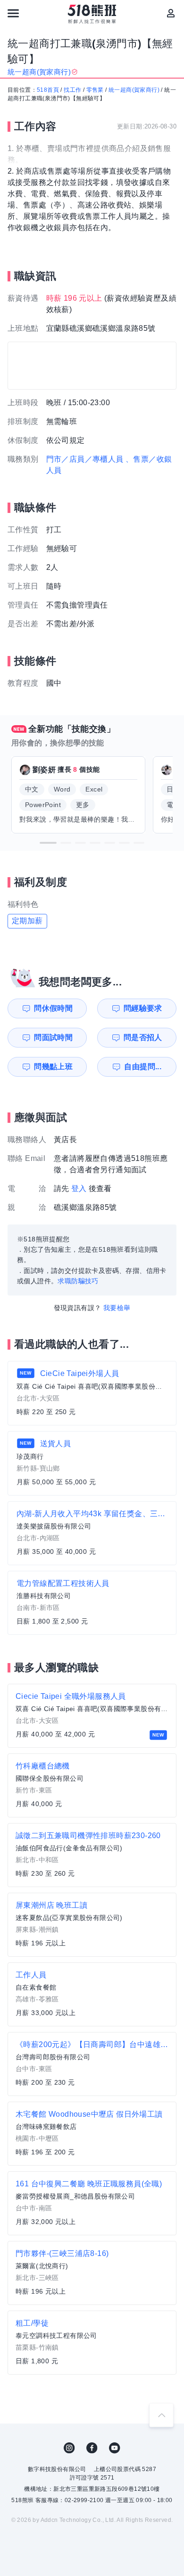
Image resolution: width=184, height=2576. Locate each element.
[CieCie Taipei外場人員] (92, 1393)
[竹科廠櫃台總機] (92, 1785)
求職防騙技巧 (78, 1281)
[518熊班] (92, 14)
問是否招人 (143, 1037)
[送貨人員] (92, 1463)
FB (92, 2448)
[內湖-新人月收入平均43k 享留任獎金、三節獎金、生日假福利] (92, 1533)
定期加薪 (27, 921)
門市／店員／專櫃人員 (85, 459)
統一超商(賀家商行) (134, 90)
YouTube (115, 2448)
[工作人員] (92, 1994)
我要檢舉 (117, 1308)
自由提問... (143, 1067)
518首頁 (48, 90)
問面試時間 (53, 1037)
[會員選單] (171, 13)
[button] (48, 843)
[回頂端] (161, 2415)
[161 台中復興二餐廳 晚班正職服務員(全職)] (92, 2203)
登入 (79, 1188)
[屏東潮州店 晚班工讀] (92, 1925)
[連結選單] (13, 13)
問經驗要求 (143, 1008)
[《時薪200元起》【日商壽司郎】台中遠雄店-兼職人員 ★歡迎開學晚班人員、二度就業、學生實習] (92, 2064)
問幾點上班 (53, 1067)
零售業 (95, 90)
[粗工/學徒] (92, 2343)
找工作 (72, 90)
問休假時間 (53, 1008)
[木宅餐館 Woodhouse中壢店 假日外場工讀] (92, 2134)
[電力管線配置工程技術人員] (92, 1603)
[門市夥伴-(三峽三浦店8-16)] (92, 2273)
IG (69, 2448)
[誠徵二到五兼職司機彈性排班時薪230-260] (92, 1855)
